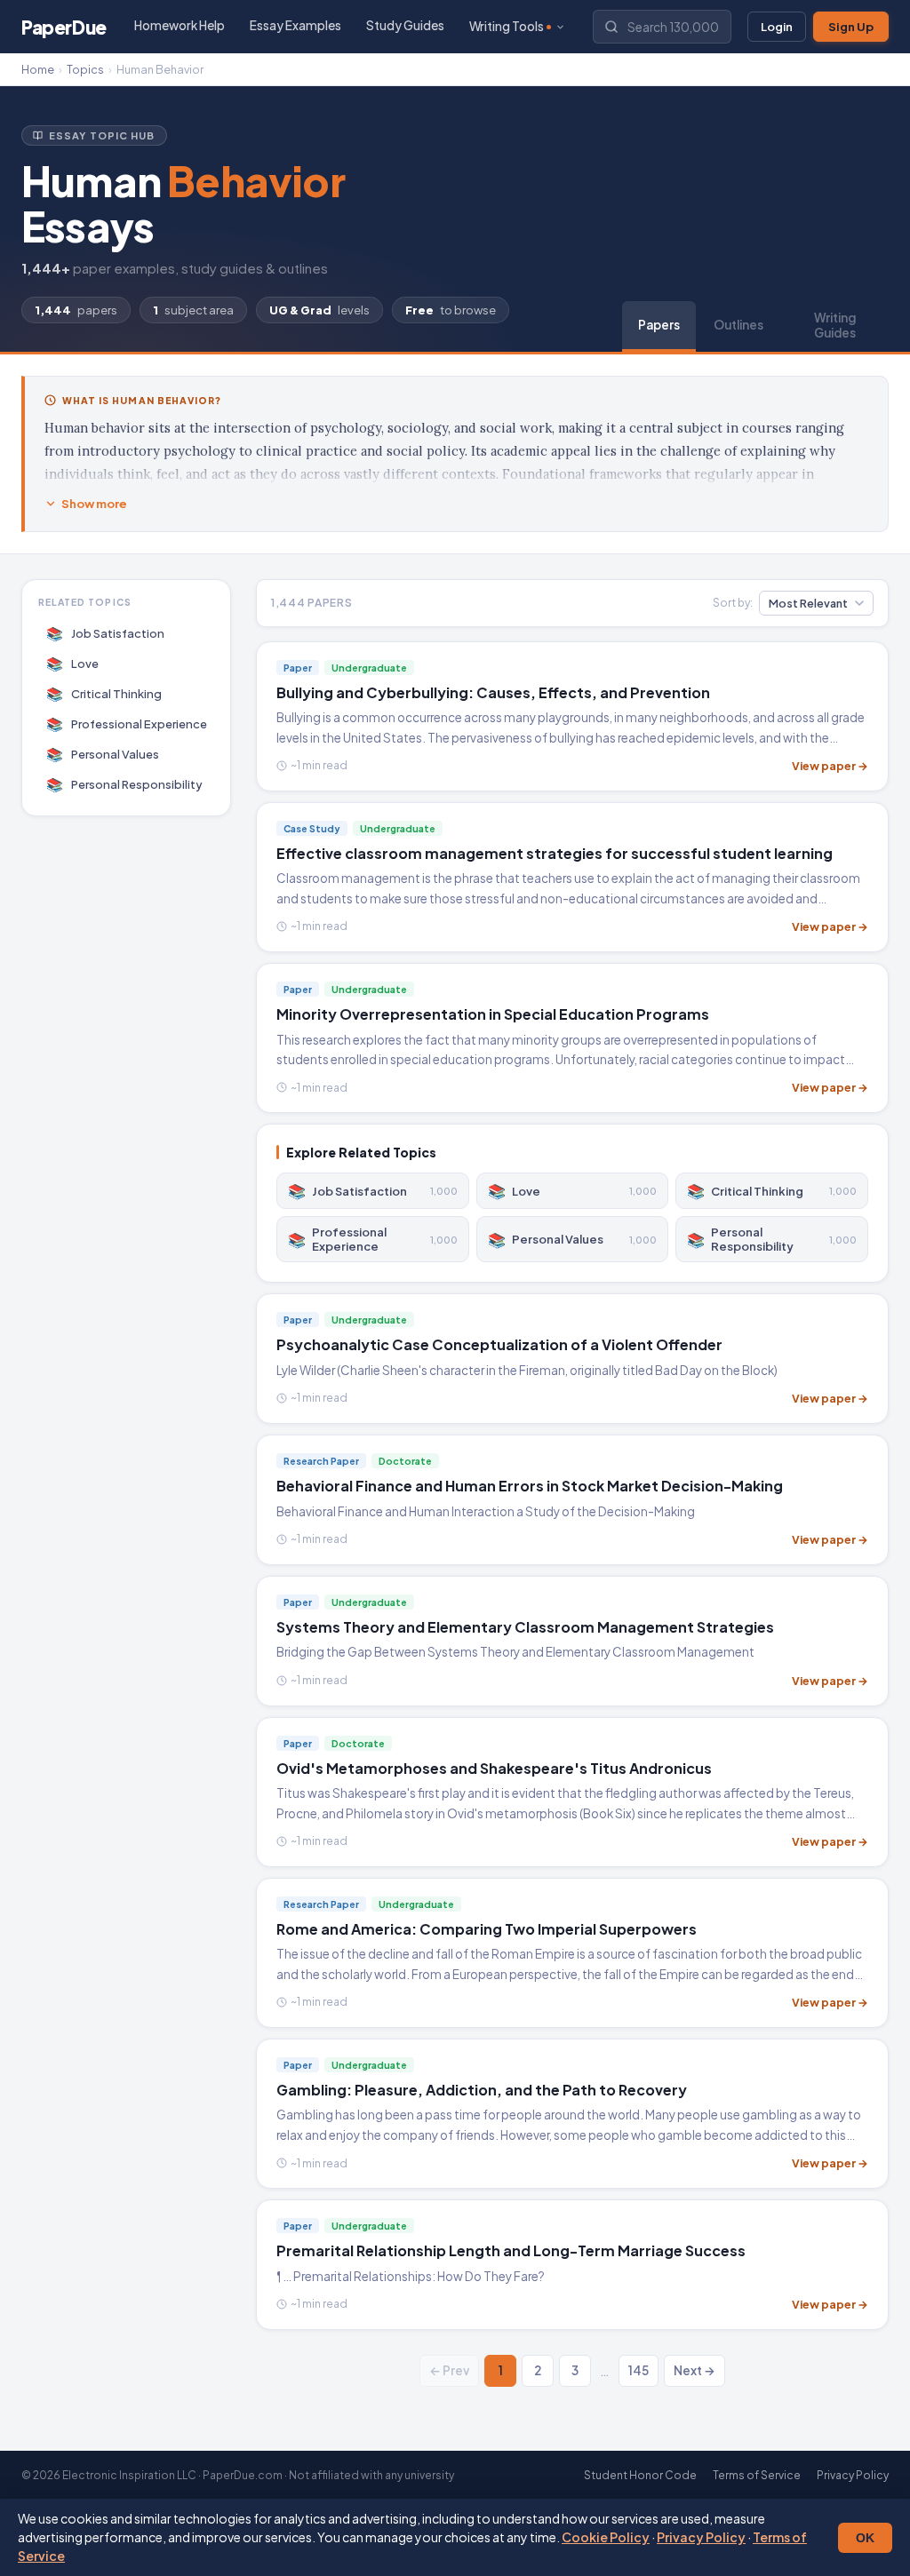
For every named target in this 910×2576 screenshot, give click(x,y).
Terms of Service (757, 2475)
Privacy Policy (701, 2537)
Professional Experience (127, 724)
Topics (85, 69)
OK (865, 2538)
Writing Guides (835, 325)
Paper (64, 27)
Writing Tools (507, 26)
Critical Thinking (104, 693)
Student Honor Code (640, 2475)
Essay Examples (295, 25)
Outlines (738, 325)
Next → (694, 2370)
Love (73, 663)
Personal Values (103, 754)
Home (38, 69)
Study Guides (405, 25)
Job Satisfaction (106, 633)
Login (777, 27)
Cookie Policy (606, 2537)
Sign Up (851, 27)
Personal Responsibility (125, 784)
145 (639, 2370)
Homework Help (180, 25)
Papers (659, 325)
